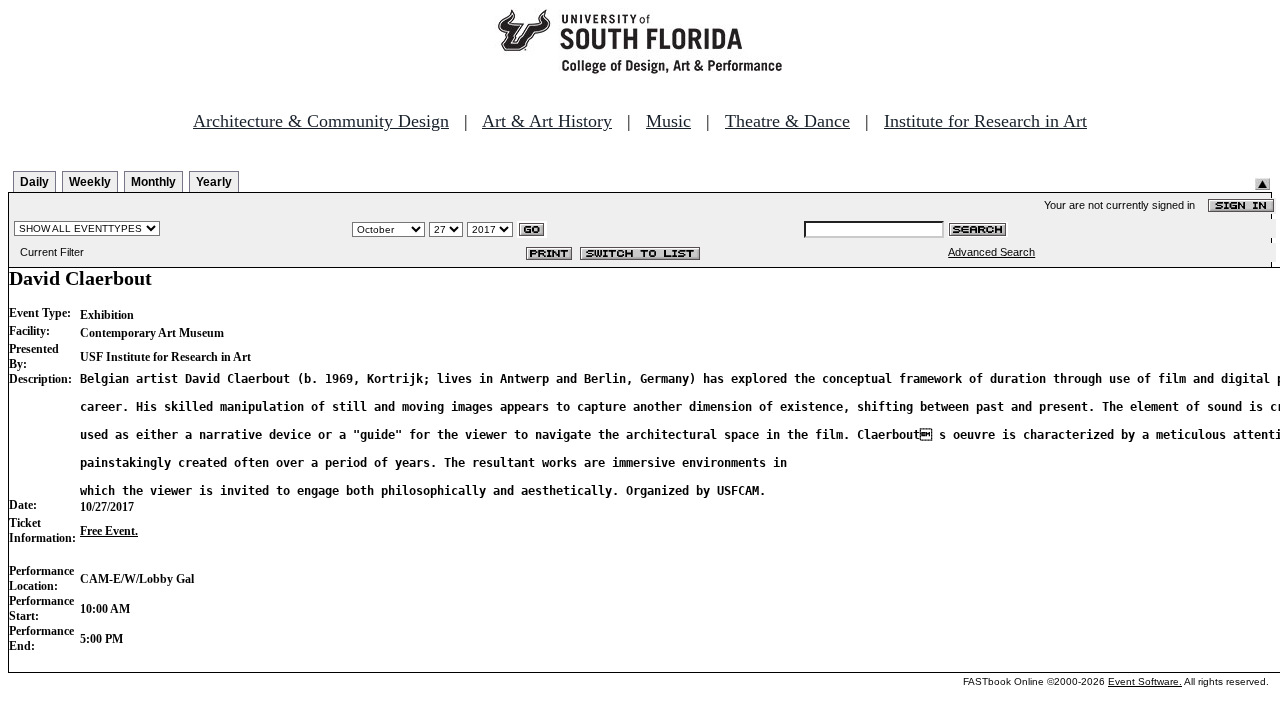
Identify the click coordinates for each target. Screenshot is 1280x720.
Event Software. (1145, 681)
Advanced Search (991, 252)
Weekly (90, 182)
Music (668, 121)
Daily (34, 182)
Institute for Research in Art (985, 121)
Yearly (214, 182)
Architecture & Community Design (321, 121)
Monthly (153, 182)
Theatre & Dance (787, 121)
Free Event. (109, 531)
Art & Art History (547, 121)
